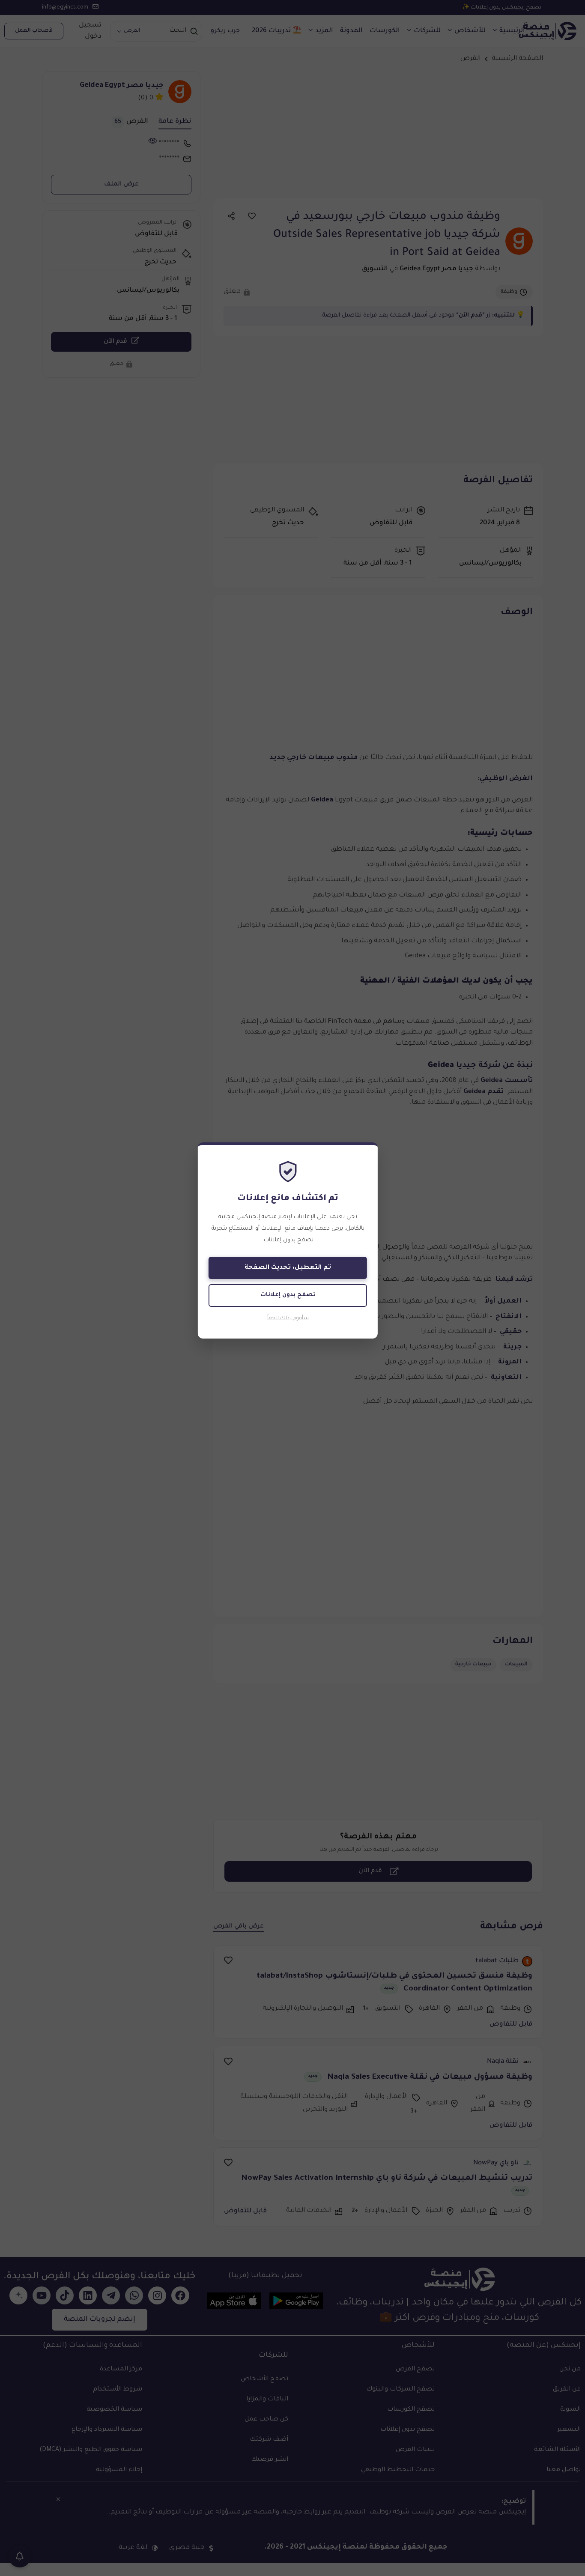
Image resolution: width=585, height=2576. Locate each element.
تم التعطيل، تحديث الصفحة (288, 1268)
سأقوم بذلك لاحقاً (288, 1319)
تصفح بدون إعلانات (288, 1295)
